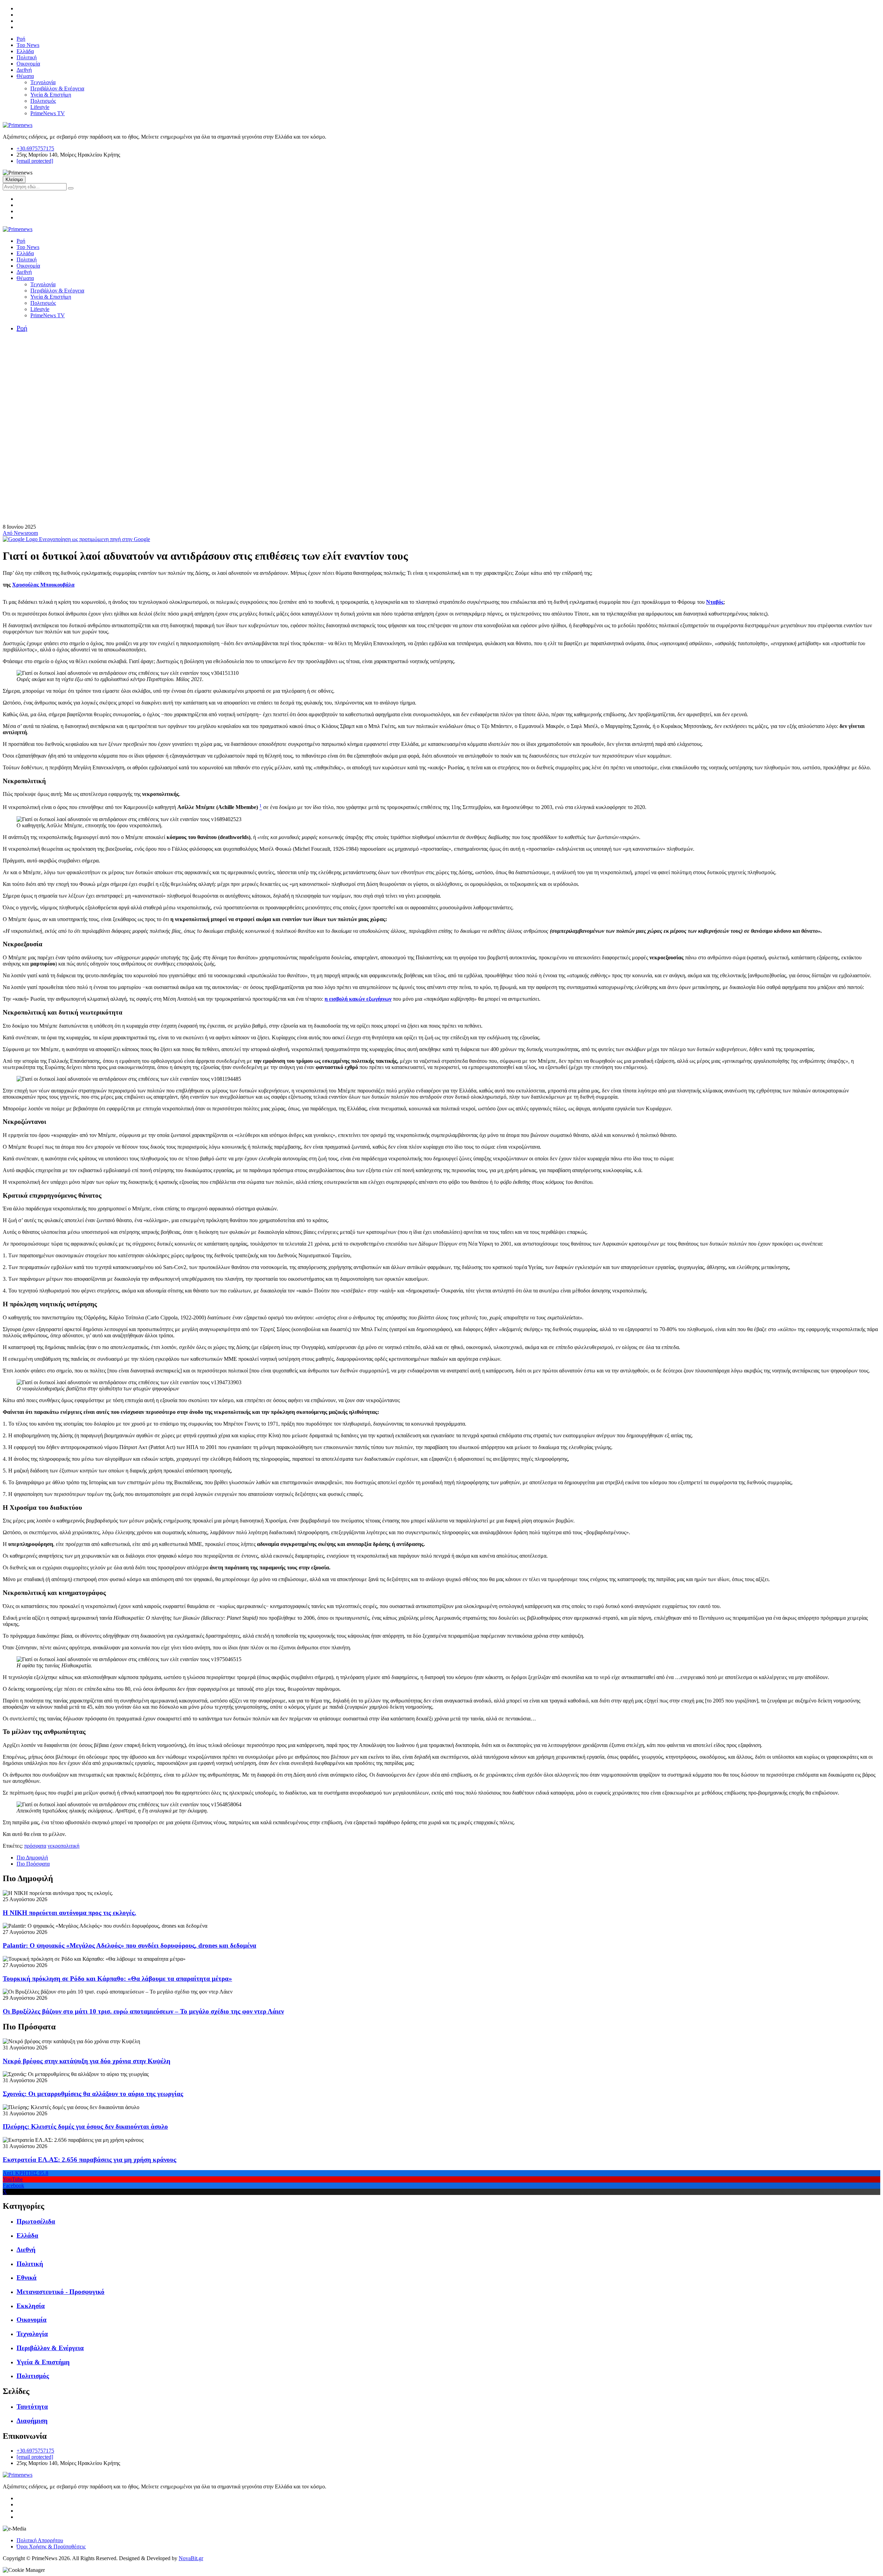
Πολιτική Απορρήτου (40, 2540)
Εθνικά (27, 2278)
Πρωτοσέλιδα (36, 2221)
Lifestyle (40, 107)
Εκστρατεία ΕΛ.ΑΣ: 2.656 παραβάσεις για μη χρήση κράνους (90, 2160)
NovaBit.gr (191, 2558)
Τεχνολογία (43, 82)
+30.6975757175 (35, 148)
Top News (28, 45)
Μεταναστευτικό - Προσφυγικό (61, 2292)
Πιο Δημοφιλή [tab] (32, 1858)
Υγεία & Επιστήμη (51, 95)
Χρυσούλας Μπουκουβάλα (43, 585)
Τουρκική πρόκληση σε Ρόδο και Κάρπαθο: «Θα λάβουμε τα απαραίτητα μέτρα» (117, 1979)
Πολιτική (27, 57)
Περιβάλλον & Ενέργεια (57, 88)
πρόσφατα (35, 1846)
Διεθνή (24, 70)
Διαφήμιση (32, 2421)
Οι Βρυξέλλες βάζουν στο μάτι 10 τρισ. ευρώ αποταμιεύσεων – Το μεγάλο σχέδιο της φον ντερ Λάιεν (143, 2011)
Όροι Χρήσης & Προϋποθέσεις (51, 2547)
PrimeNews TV (48, 113)
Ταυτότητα (32, 2407)
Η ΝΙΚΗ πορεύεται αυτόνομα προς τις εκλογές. (70, 1913)
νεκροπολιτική (63, 1846)
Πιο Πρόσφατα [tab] (33, 1864)
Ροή (21, 39)
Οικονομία (28, 64)
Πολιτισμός (43, 101)
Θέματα (25, 76)
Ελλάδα (25, 51)
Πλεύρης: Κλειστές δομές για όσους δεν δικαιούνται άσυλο (85, 2126)
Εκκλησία (31, 2306)
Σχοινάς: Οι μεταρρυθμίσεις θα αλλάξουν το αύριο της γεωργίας (93, 2094)
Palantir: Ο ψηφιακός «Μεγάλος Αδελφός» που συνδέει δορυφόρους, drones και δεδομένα (130, 1945)
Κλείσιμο (14, 179)
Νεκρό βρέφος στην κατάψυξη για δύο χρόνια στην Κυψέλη (87, 2061)
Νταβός (715, 602)
